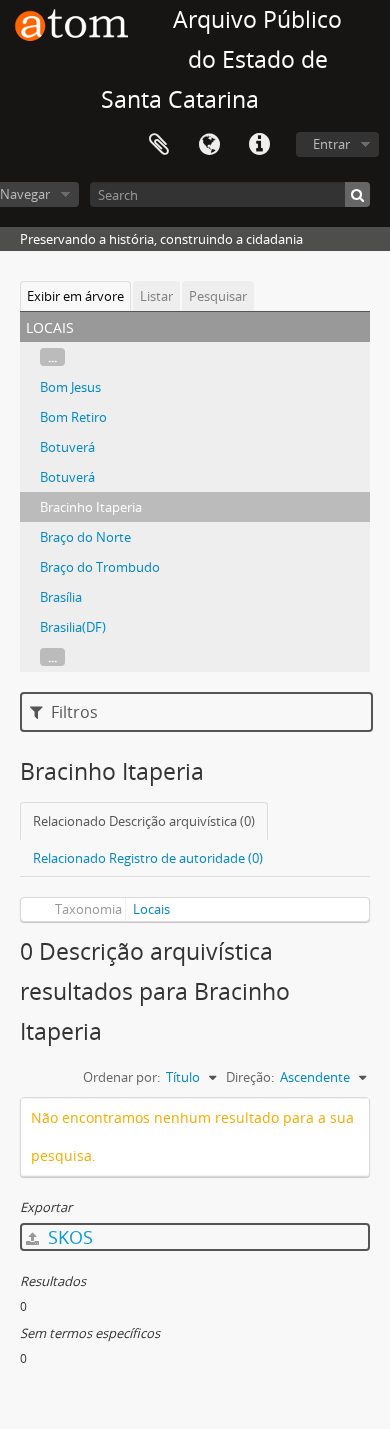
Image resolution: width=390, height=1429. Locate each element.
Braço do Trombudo (100, 567)
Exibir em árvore (75, 296)
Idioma (209, 145)
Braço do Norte (85, 537)
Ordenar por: (121, 1077)
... (52, 357)
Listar (156, 296)
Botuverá (67, 447)
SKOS (68, 1237)
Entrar (331, 144)
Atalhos (259, 145)
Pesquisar (218, 296)
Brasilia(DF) (73, 627)
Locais (151, 909)
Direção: (250, 1077)
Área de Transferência (159, 145)
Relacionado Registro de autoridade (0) (148, 858)
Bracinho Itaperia (91, 507)
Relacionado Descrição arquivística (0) (144, 821)
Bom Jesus (70, 387)
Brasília (61, 597)
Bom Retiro (73, 417)
